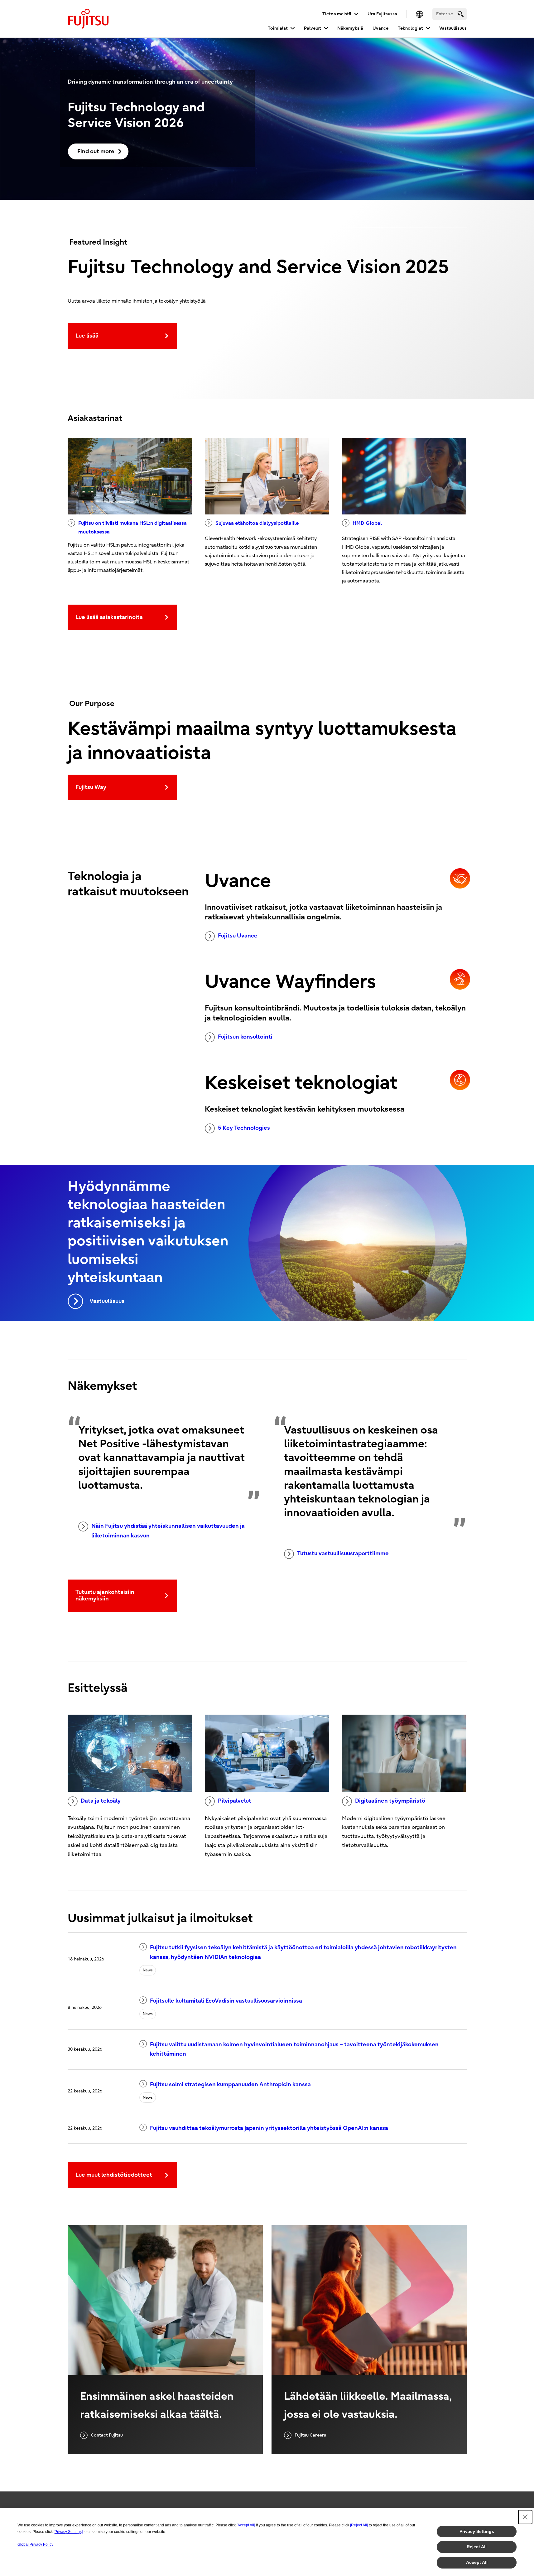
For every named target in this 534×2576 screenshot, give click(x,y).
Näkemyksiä (350, 28)
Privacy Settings (477, 2531)
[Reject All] (359, 2525)
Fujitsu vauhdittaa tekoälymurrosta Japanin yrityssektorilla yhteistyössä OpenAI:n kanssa (269, 2128)
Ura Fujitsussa (382, 14)
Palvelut (313, 28)
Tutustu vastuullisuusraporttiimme (343, 1553)
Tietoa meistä (337, 14)
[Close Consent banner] (525, 2517)
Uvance (380, 28)
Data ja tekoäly (101, 1801)
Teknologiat (410, 28)
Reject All (477, 2547)
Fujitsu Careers (310, 2435)
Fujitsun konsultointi (245, 1037)
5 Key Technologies (244, 1128)
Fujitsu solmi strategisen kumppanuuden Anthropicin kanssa (230, 2084)
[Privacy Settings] (68, 2532)
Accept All (477, 2562)
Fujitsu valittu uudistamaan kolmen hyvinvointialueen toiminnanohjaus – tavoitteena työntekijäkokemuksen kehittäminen (294, 2049)
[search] (461, 14)
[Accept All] (246, 2525)
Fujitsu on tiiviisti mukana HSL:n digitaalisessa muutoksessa (132, 527)
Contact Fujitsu (107, 2435)
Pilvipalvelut (235, 1801)
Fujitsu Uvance (238, 936)
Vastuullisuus (453, 28)
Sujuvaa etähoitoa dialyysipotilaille (257, 523)
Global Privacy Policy (35, 2544)
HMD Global (367, 523)
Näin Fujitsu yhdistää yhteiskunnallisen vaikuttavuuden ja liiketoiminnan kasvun (168, 1531)
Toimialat (278, 28)
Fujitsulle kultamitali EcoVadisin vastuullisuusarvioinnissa (226, 2001)
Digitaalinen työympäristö (390, 1801)
